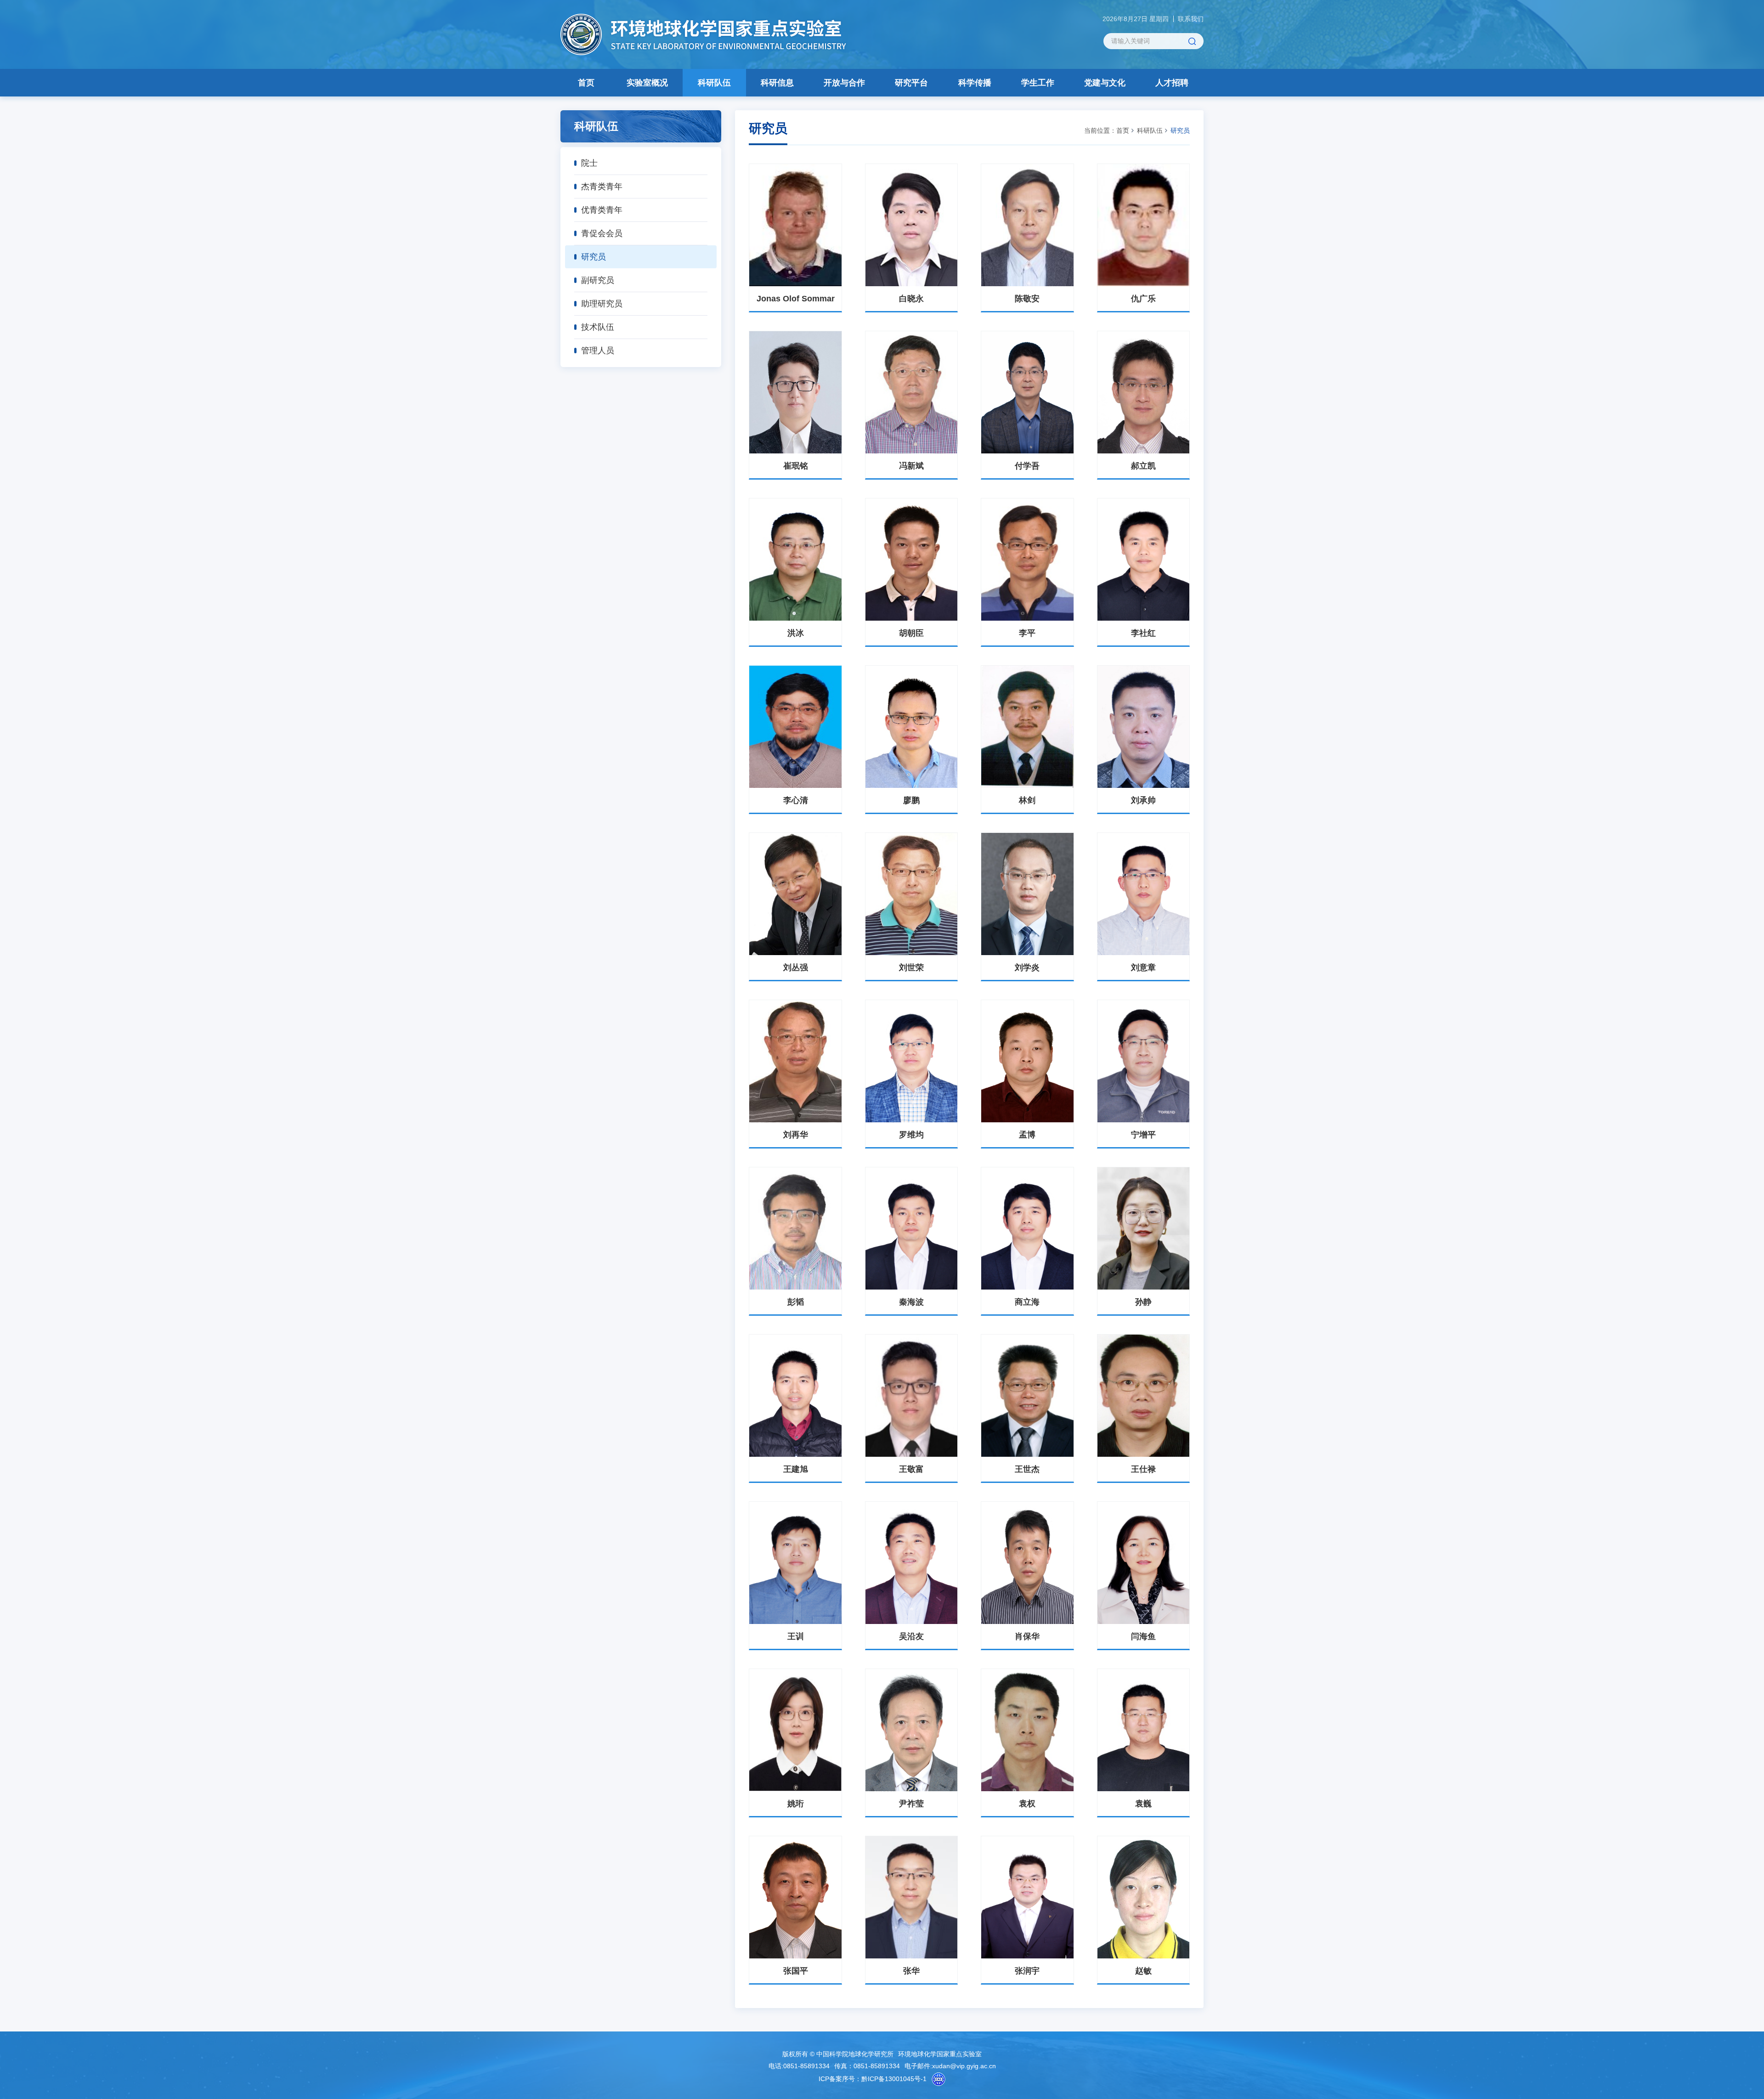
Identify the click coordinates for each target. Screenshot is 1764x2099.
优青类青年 (602, 210)
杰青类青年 (602, 187)
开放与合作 (844, 83)
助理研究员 (602, 304)
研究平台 (911, 83)
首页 (586, 83)
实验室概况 (647, 83)
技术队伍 (598, 327)
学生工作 (1038, 83)
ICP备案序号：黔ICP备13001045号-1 (873, 2079)
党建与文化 (1105, 83)
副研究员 (598, 280)
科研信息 (777, 83)
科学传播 (975, 83)
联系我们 (1191, 19)
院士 (589, 163)
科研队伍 (714, 83)
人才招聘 (1172, 83)
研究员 (594, 257)
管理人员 (598, 351)
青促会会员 (602, 233)
